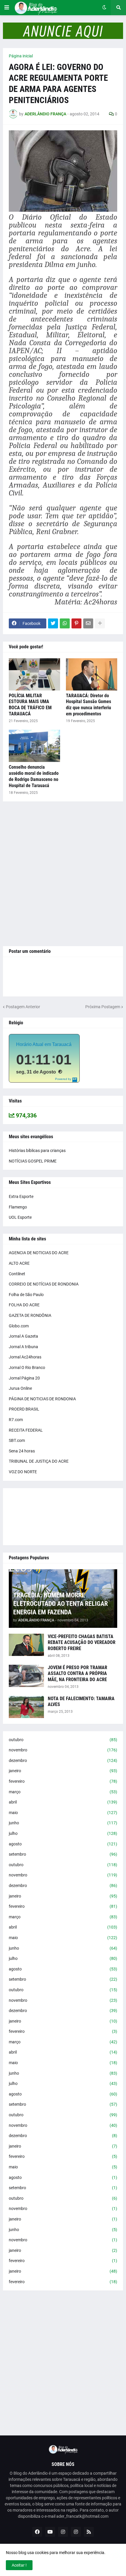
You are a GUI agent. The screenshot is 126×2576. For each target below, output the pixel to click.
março (63, 1792)
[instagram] (63, 2532)
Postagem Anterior (23, 1007)
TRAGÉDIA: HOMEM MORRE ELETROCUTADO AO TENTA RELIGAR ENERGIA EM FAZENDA (61, 1604)
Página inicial (21, 56)
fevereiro (63, 1781)
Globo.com (19, 1326)
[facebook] (37, 2532)
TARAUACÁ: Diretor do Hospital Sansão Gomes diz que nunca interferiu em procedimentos (88, 705)
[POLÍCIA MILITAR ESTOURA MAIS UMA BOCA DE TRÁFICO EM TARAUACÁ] (34, 674)
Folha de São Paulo (26, 1295)
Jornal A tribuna (23, 1347)
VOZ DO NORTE (23, 1472)
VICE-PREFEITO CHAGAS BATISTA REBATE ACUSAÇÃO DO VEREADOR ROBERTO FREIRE (82, 1643)
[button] (7, 8)
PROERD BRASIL (24, 1409)
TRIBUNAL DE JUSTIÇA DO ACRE (39, 1461)
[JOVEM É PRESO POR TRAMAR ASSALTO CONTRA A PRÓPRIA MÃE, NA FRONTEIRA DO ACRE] (26, 1676)
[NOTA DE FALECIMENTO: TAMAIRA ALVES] (26, 1707)
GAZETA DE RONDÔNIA (30, 1315)
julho (63, 1833)
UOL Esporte (20, 1217)
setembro (63, 1854)
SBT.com (17, 1440)
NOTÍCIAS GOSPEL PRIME (33, 1161)
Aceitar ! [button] (19, 2565)
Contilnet (17, 1274)
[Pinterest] (76, 623)
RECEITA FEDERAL (26, 1430)
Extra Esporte (21, 1196)
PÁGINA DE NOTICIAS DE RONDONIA (42, 1399)
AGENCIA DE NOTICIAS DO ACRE (39, 1253)
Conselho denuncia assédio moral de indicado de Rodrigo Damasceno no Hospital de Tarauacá (34, 776)
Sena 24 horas (22, 1451)
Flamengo (18, 1207)
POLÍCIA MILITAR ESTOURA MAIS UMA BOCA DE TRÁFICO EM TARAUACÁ (30, 705)
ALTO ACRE (19, 1263)
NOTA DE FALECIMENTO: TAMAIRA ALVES (81, 1702)
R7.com (16, 1420)
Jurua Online (20, 1388)
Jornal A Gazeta (23, 1336)
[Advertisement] (63, 874)
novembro (63, 1750)
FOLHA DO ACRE (24, 1305)
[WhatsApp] (65, 623)
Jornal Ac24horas (25, 1357)
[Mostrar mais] (100, 623)
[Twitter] (53, 623)
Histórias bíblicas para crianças (37, 1151)
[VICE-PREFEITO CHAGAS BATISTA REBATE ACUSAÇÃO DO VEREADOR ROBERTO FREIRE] (26, 1645)
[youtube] (50, 2532)
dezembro (63, 1760)
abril (63, 1802)
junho (63, 1823)
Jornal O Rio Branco (27, 1368)
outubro (63, 1740)
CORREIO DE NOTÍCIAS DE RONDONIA (44, 1284)
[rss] (89, 2532)
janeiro (63, 1771)
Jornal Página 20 (24, 1378)
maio (63, 1813)
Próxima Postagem (103, 1007)
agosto (63, 1844)
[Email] (88, 623)
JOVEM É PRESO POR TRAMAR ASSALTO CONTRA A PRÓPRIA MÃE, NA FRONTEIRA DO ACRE (78, 1674)
